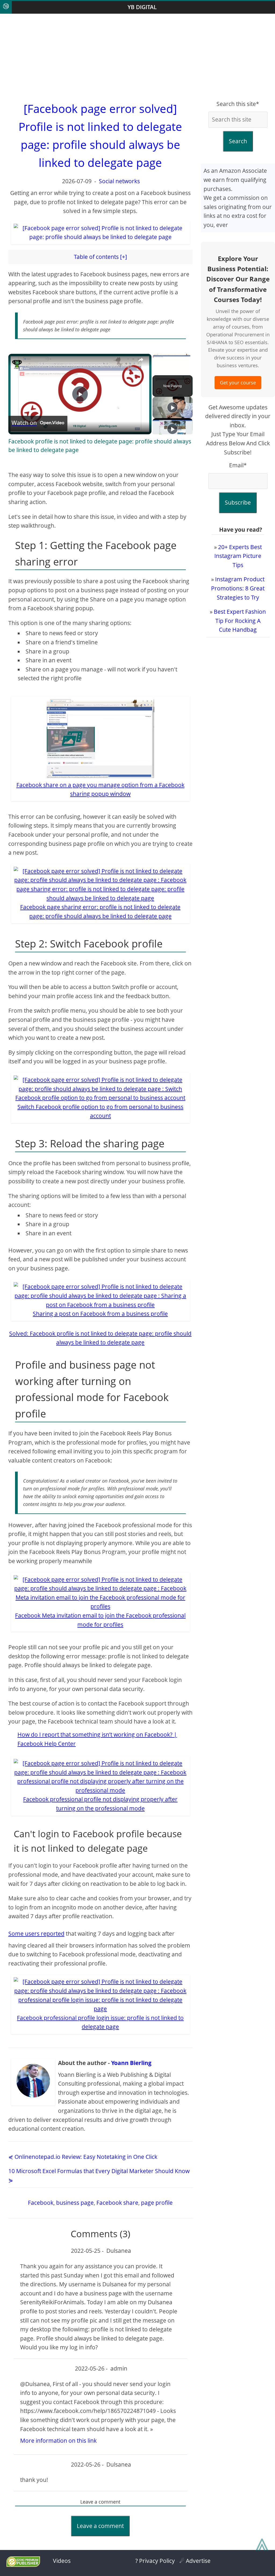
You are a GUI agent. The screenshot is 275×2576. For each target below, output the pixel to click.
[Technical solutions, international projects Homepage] (6, 7)
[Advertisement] (137, 57)
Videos (62, 2561)
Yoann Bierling (131, 2063)
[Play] (172, 407)
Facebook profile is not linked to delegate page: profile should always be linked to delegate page (100, 446)
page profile (157, 2203)
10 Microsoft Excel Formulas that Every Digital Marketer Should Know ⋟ (99, 2176)
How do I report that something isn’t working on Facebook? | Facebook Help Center (97, 1739)
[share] (141, 360)
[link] (17, 365)
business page (75, 2203)
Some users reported (36, 1934)
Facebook (41, 2203)
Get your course (238, 383)
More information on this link (58, 2441)
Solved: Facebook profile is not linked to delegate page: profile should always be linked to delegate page (100, 1338)
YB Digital (142, 7)
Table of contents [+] (100, 257)
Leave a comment (100, 2526)
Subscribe (238, 502)
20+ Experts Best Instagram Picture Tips (238, 556)
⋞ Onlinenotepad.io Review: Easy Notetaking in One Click (83, 2157)
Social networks (119, 181)
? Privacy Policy (155, 2561)
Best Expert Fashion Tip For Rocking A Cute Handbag (240, 621)
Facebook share (117, 2203)
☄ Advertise (195, 2561)
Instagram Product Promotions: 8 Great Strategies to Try (238, 588)
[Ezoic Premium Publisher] (23, 2565)
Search (238, 141)
